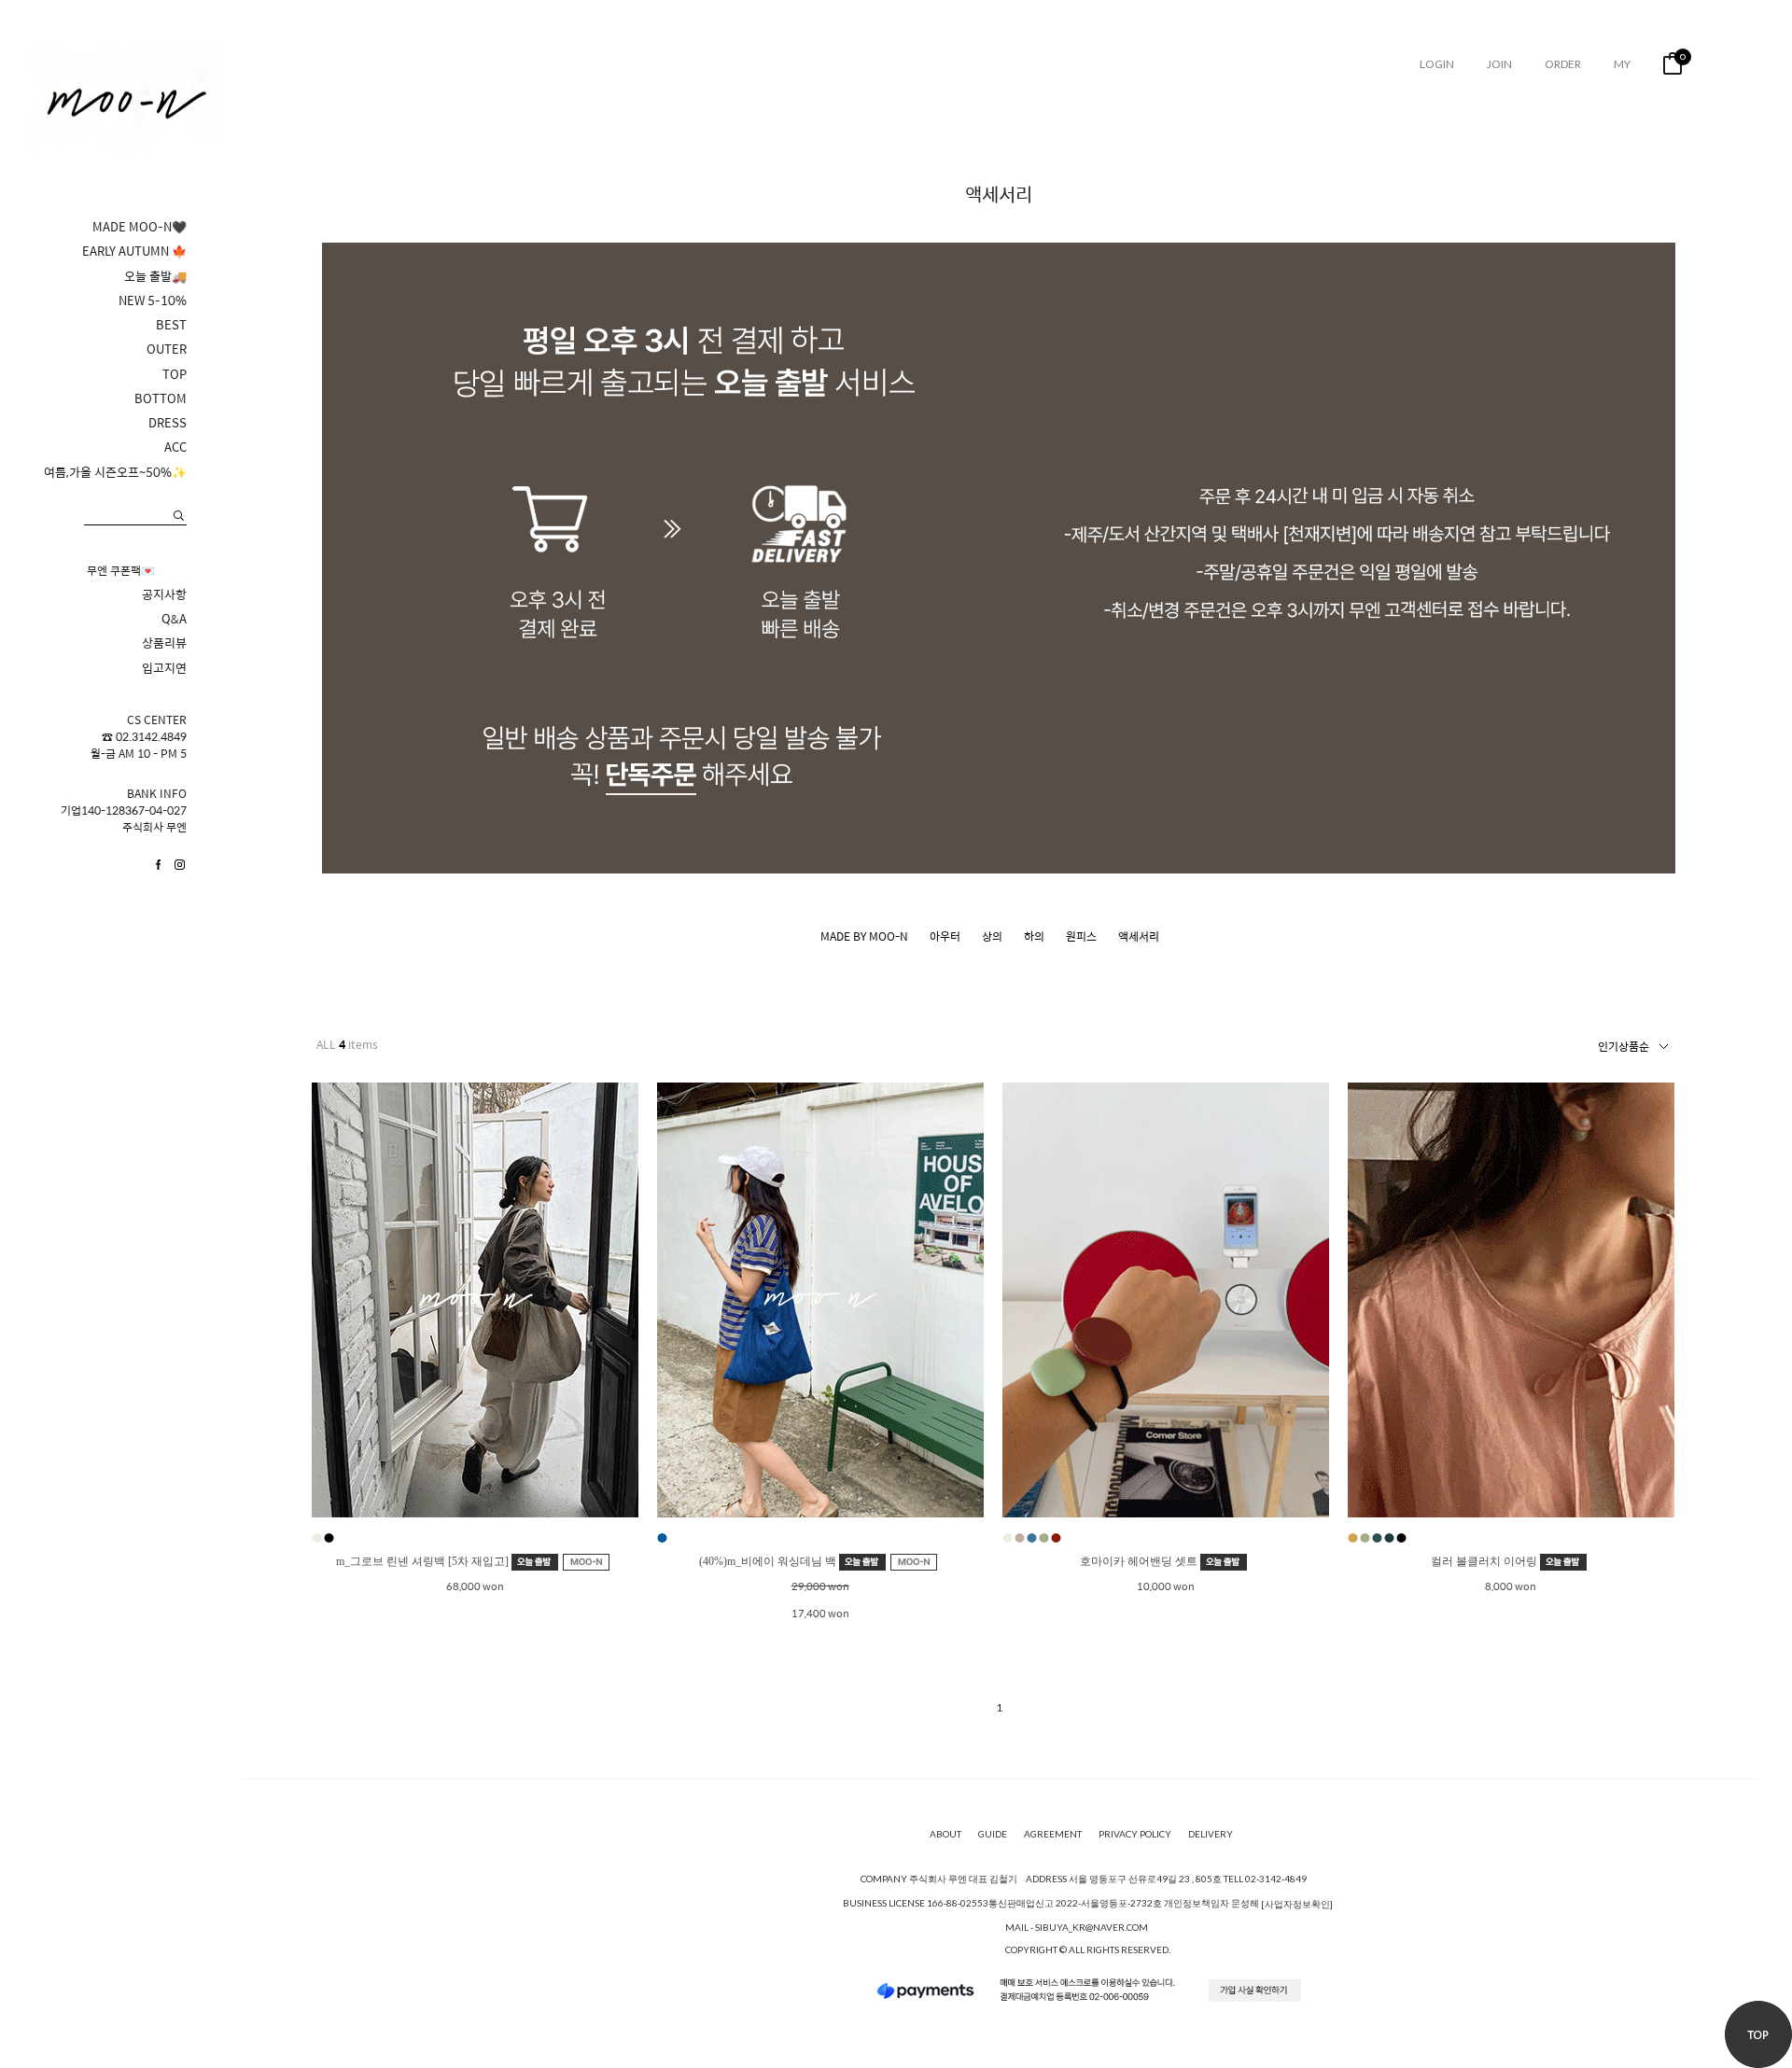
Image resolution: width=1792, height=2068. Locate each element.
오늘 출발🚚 (155, 276)
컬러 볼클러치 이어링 (1485, 1561)
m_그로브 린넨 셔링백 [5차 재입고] (424, 1561)
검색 (179, 516)
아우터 (945, 936)
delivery (1211, 1834)
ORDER (1563, 64)
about (945, 1834)
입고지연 (164, 668)
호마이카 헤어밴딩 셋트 (1140, 1561)
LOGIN (1437, 64)
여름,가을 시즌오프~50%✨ (115, 472)
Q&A (174, 619)
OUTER (167, 349)
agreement (1053, 1834)
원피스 (1081, 936)
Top (1758, 2034)
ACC (175, 447)
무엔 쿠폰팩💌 (121, 570)
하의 (1034, 936)
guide (993, 1834)
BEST (171, 325)
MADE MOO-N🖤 (140, 227)
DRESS (168, 423)
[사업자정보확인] (1297, 1904)
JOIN (1499, 64)
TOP (175, 374)
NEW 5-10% (153, 300)
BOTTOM (161, 398)
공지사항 (164, 594)
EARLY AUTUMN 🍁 (134, 251)
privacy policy (1135, 1834)
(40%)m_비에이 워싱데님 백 (769, 1561)
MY (1622, 64)
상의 (992, 936)
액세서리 (1139, 936)
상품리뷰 (164, 643)
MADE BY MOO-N (864, 936)
